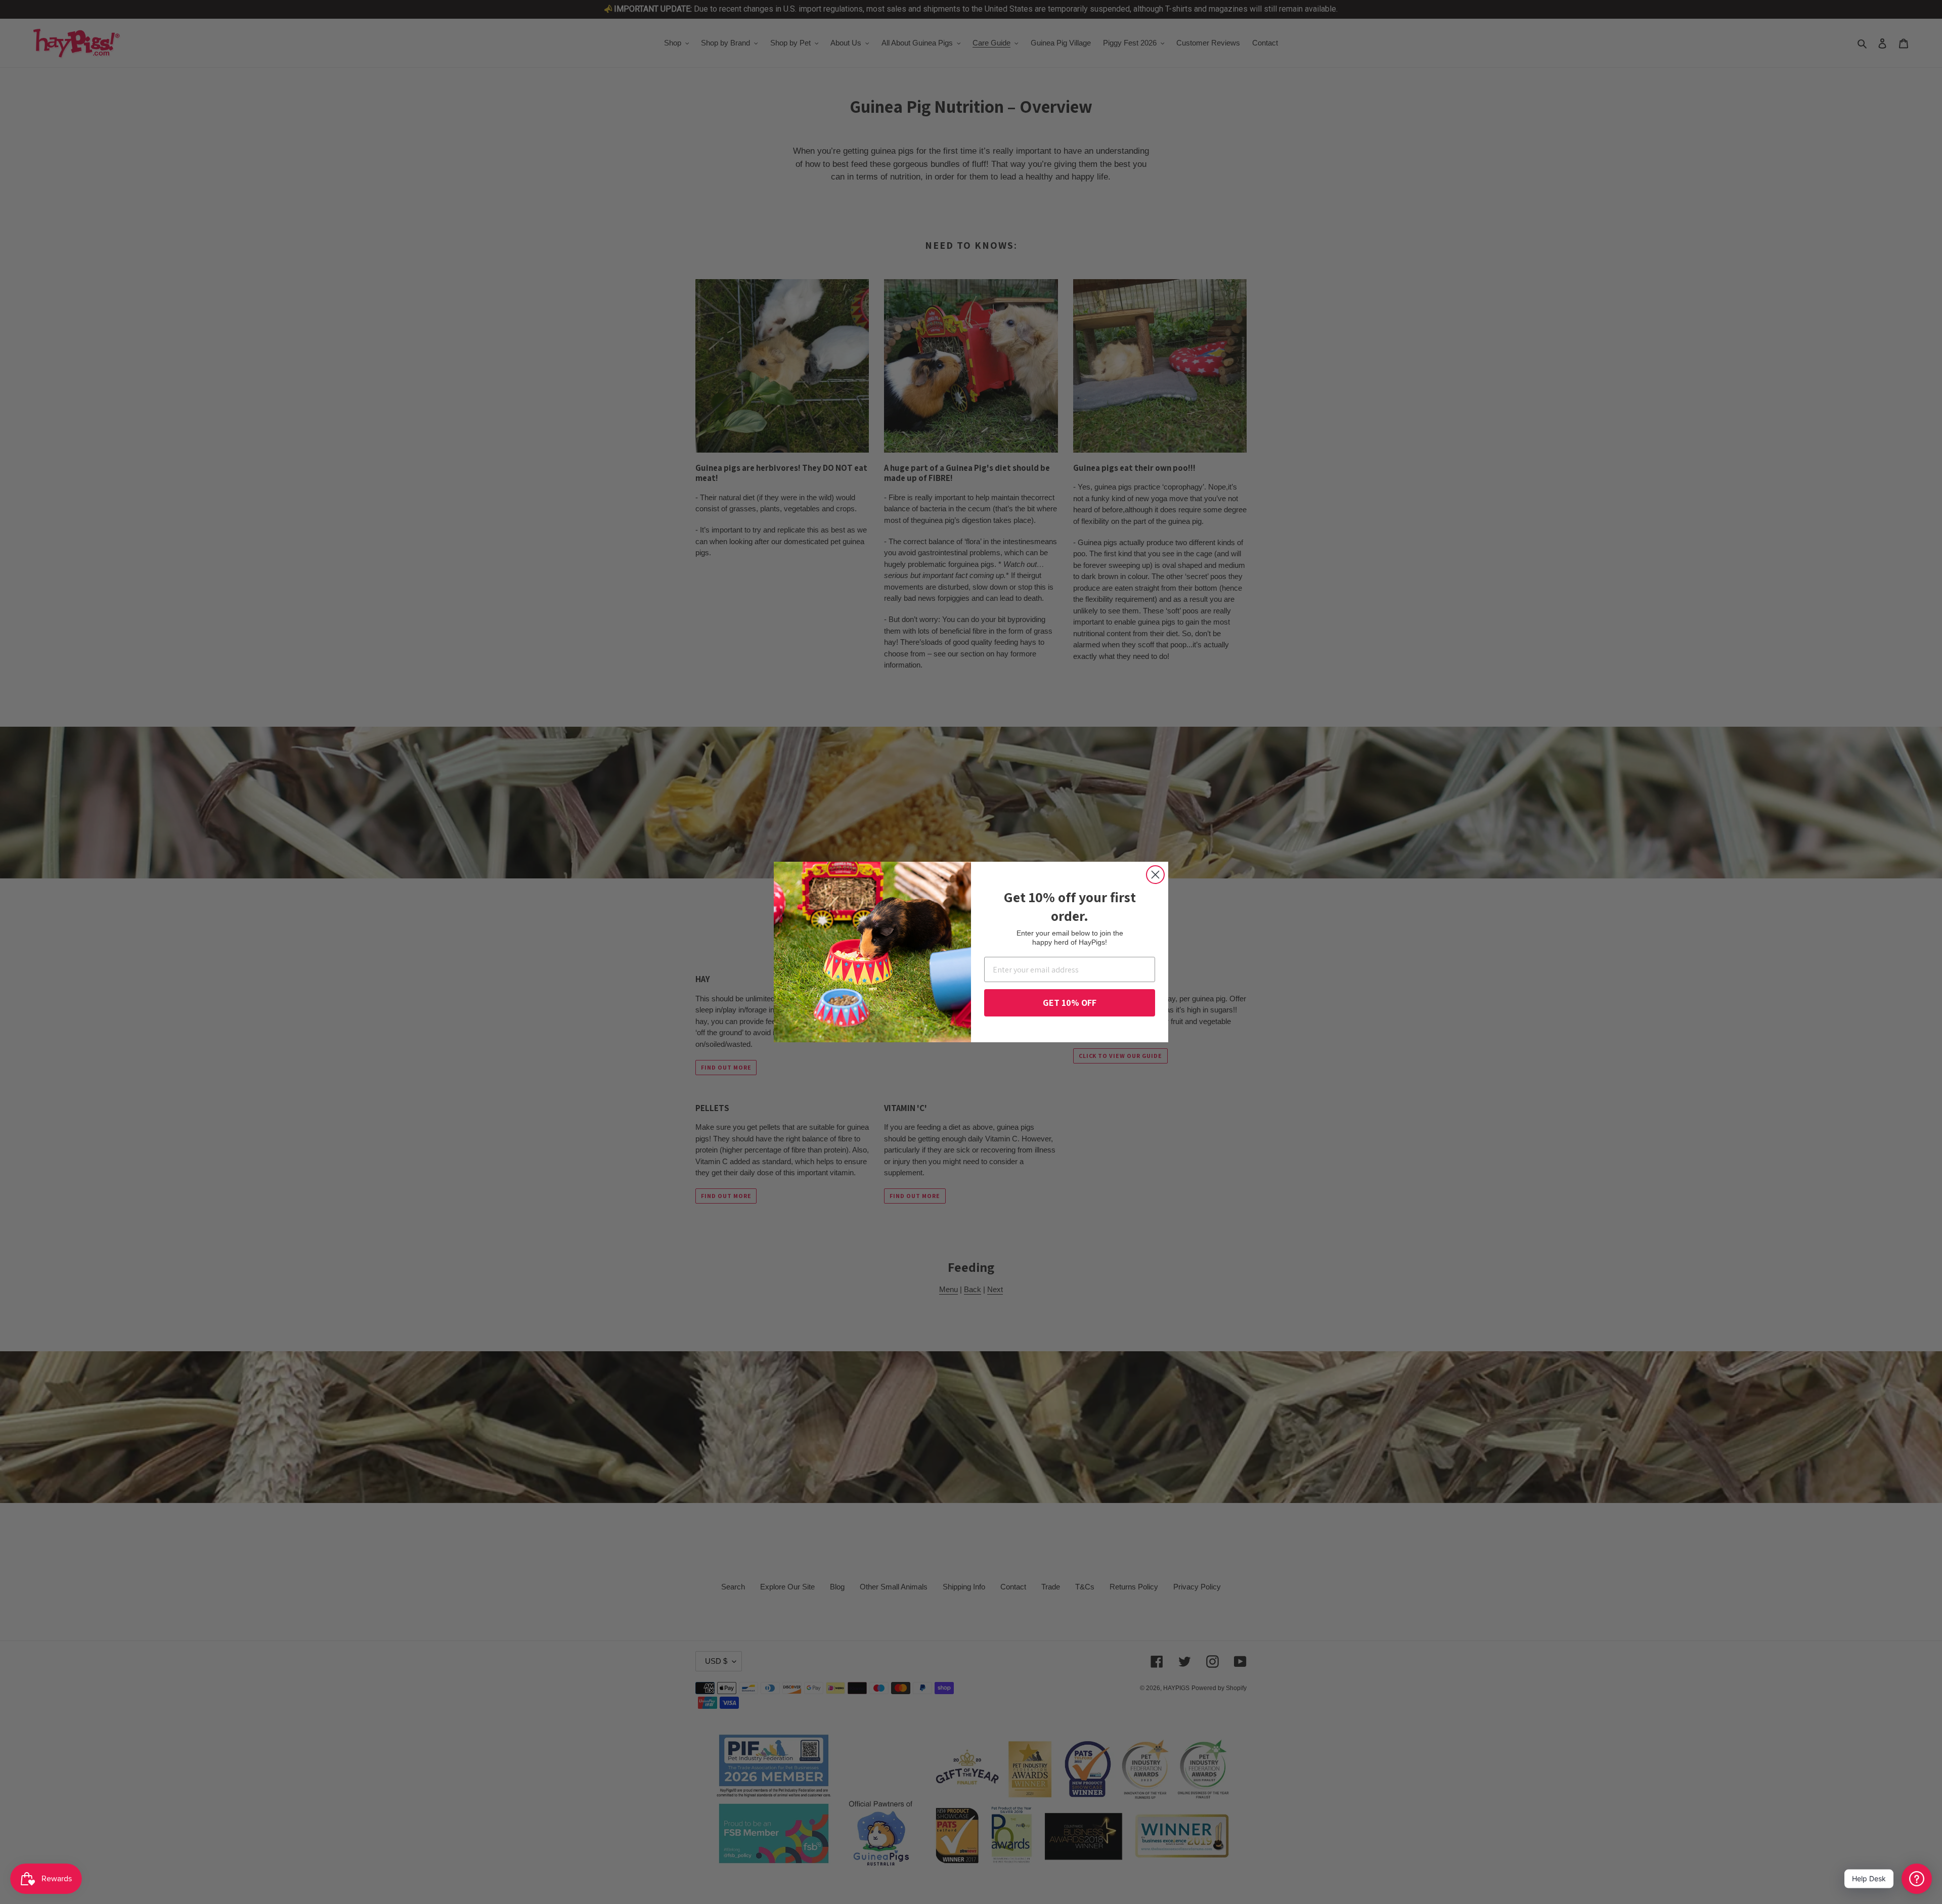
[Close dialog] (1155, 875)
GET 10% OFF (1070, 1003)
